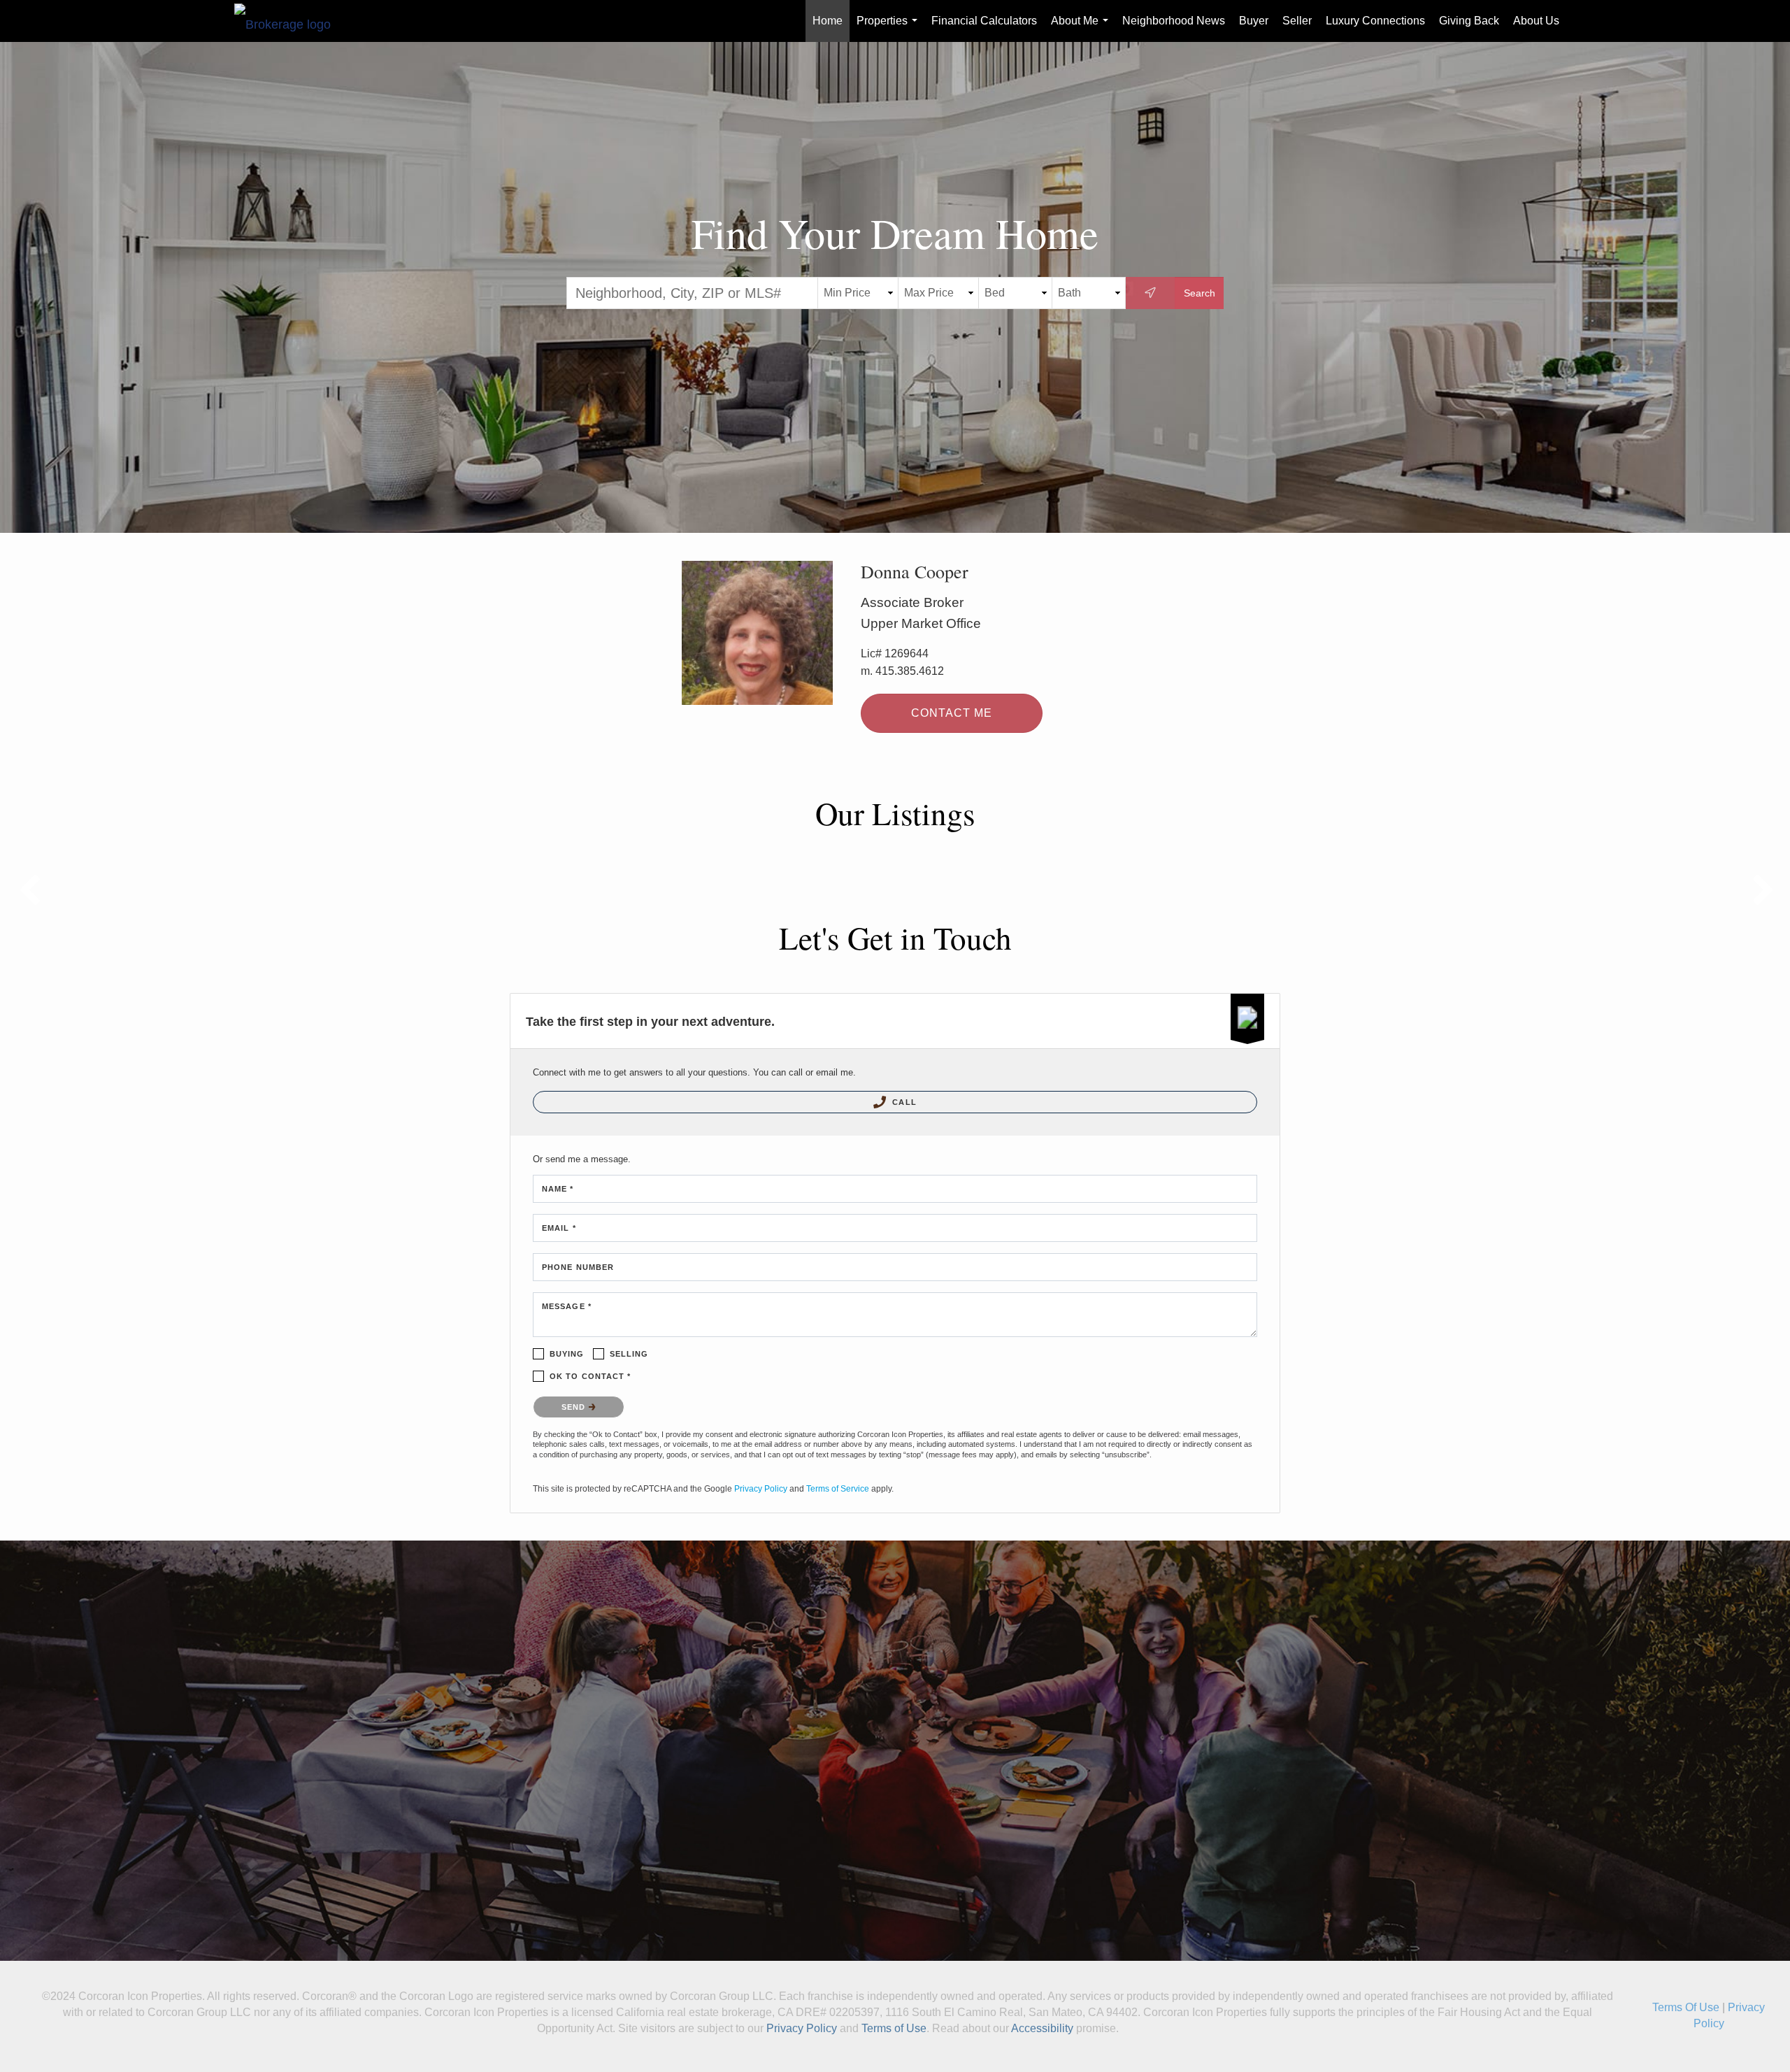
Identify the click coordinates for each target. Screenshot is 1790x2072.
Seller (1297, 21)
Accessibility (1042, 2028)
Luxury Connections (1375, 21)
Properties (890, 28)
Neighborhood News (1174, 21)
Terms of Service (838, 1489)
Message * (567, 1306)
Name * (558, 1189)
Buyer (1254, 21)
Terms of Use (894, 2028)
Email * (559, 1228)
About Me (1082, 28)
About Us (1536, 21)
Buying (567, 1354)
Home (828, 21)
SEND (575, 1407)
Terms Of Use (1686, 2007)
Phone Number (578, 1267)
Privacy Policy (761, 1489)
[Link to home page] (289, 21)
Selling (629, 1354)
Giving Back (1469, 21)
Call (903, 1102)
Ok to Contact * (590, 1376)
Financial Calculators (984, 21)
